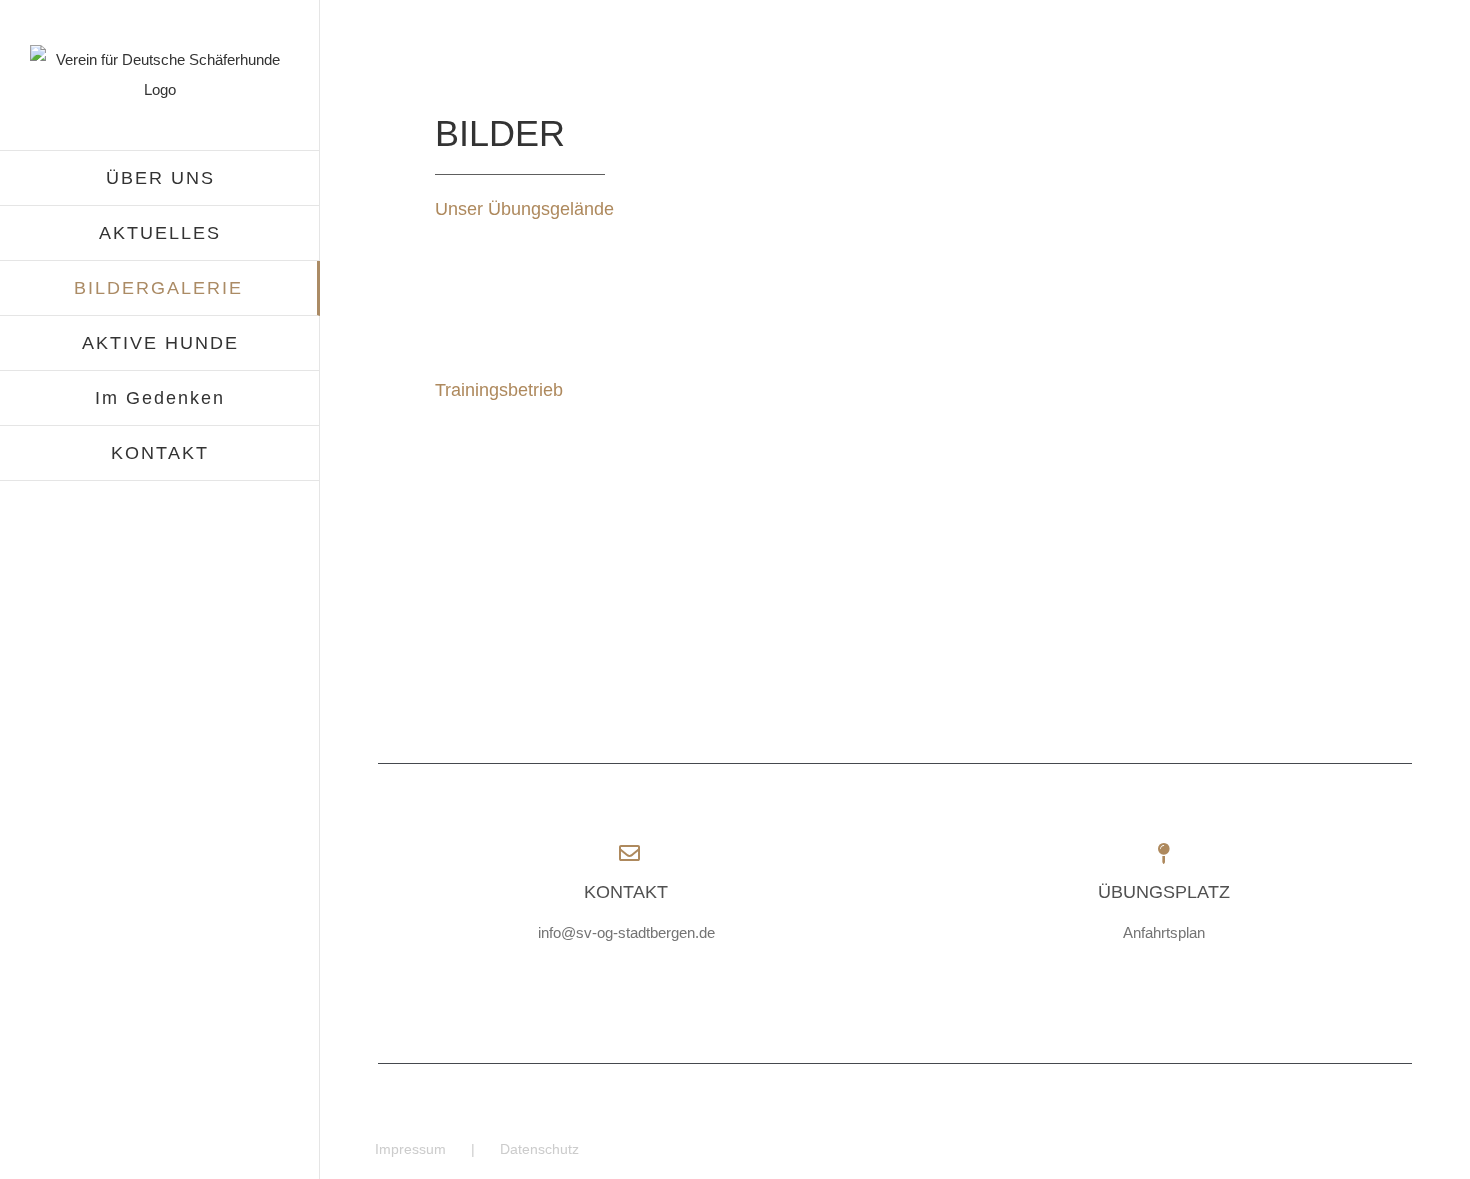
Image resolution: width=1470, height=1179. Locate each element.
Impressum (410, 1149)
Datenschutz (539, 1149)
